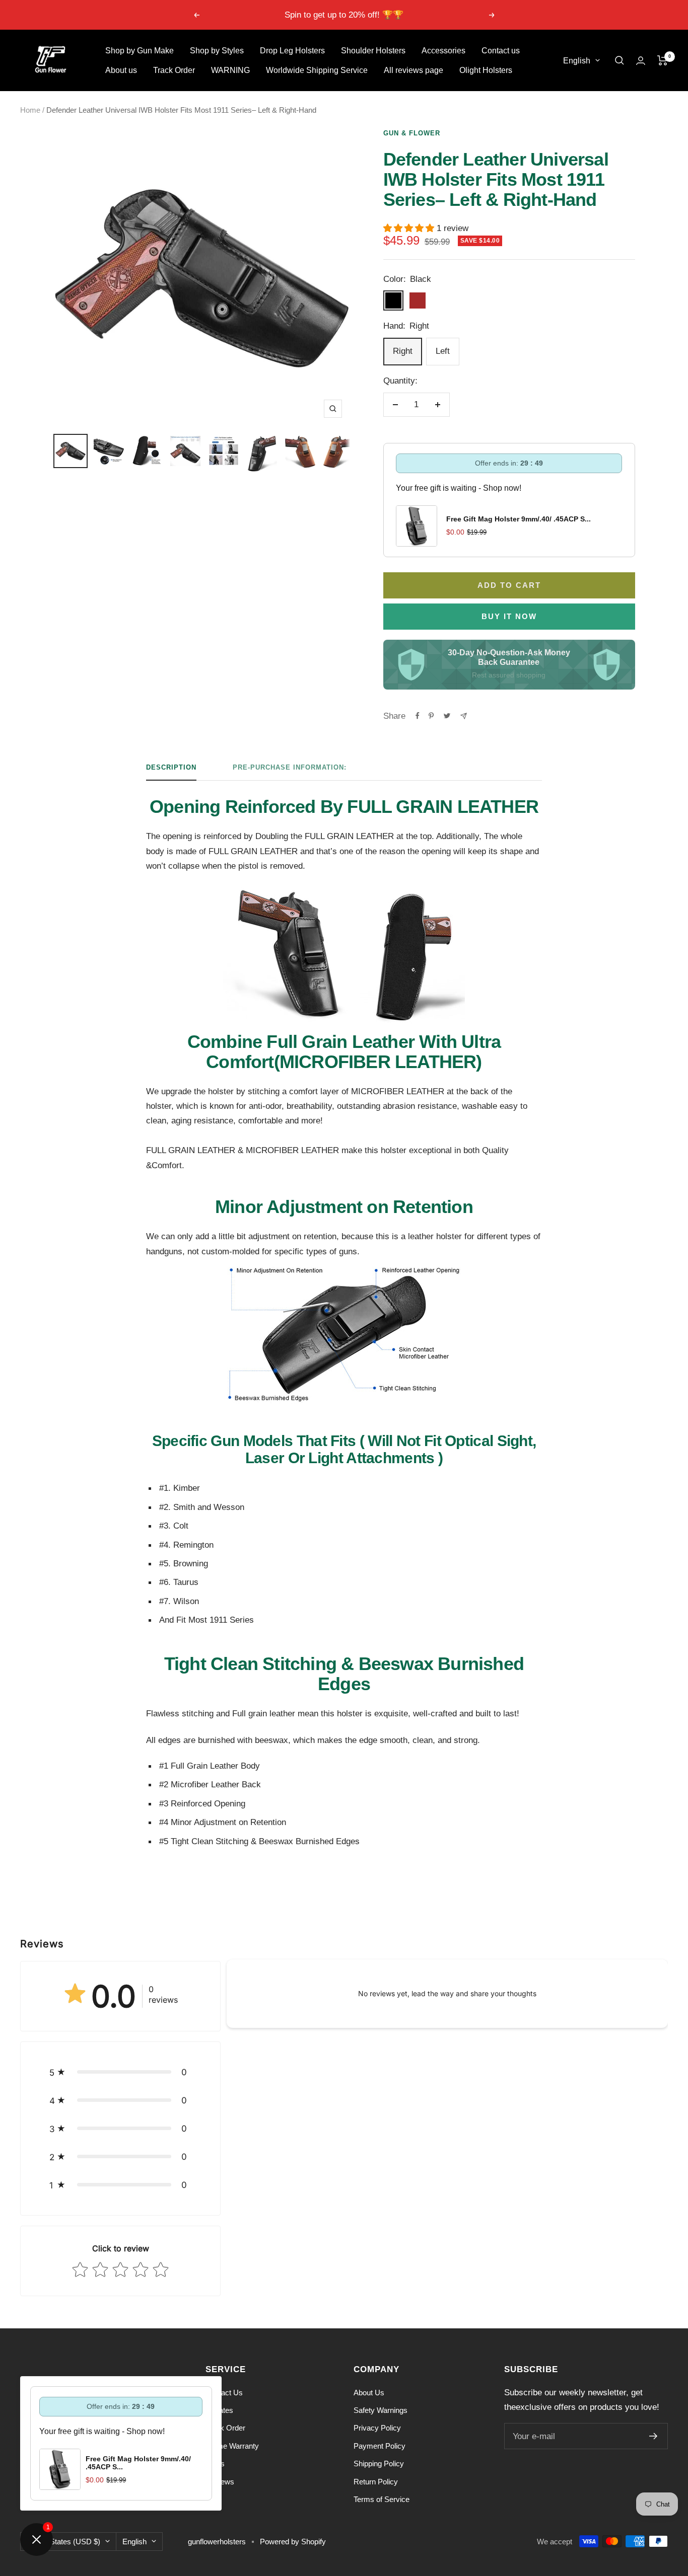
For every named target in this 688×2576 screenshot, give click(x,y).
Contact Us (224, 2393)
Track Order (174, 70)
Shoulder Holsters (373, 51)
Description (171, 767)
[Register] (653, 2436)
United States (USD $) (63, 2542)
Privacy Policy (377, 2428)
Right (403, 351)
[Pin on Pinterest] (431, 716)
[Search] (620, 60)
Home (30, 110)
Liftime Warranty (232, 2446)
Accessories (443, 51)
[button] (120, 2072)
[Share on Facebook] (418, 716)
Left (443, 351)
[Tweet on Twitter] (447, 716)
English (577, 61)
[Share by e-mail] (464, 716)
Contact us (501, 51)
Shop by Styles (217, 51)
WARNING (230, 70)
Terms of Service (382, 2499)
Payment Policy (380, 2446)
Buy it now (509, 616)
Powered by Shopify (293, 2542)
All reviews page (414, 70)
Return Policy (376, 2482)
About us (121, 70)
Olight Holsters (486, 70)
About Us (369, 2393)
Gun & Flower (412, 133)
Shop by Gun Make (140, 51)
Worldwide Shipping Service (317, 70)
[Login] (641, 61)
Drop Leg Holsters (292, 51)
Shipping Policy (379, 2464)
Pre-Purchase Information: (290, 767)
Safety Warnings (381, 2410)
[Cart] (663, 60)
